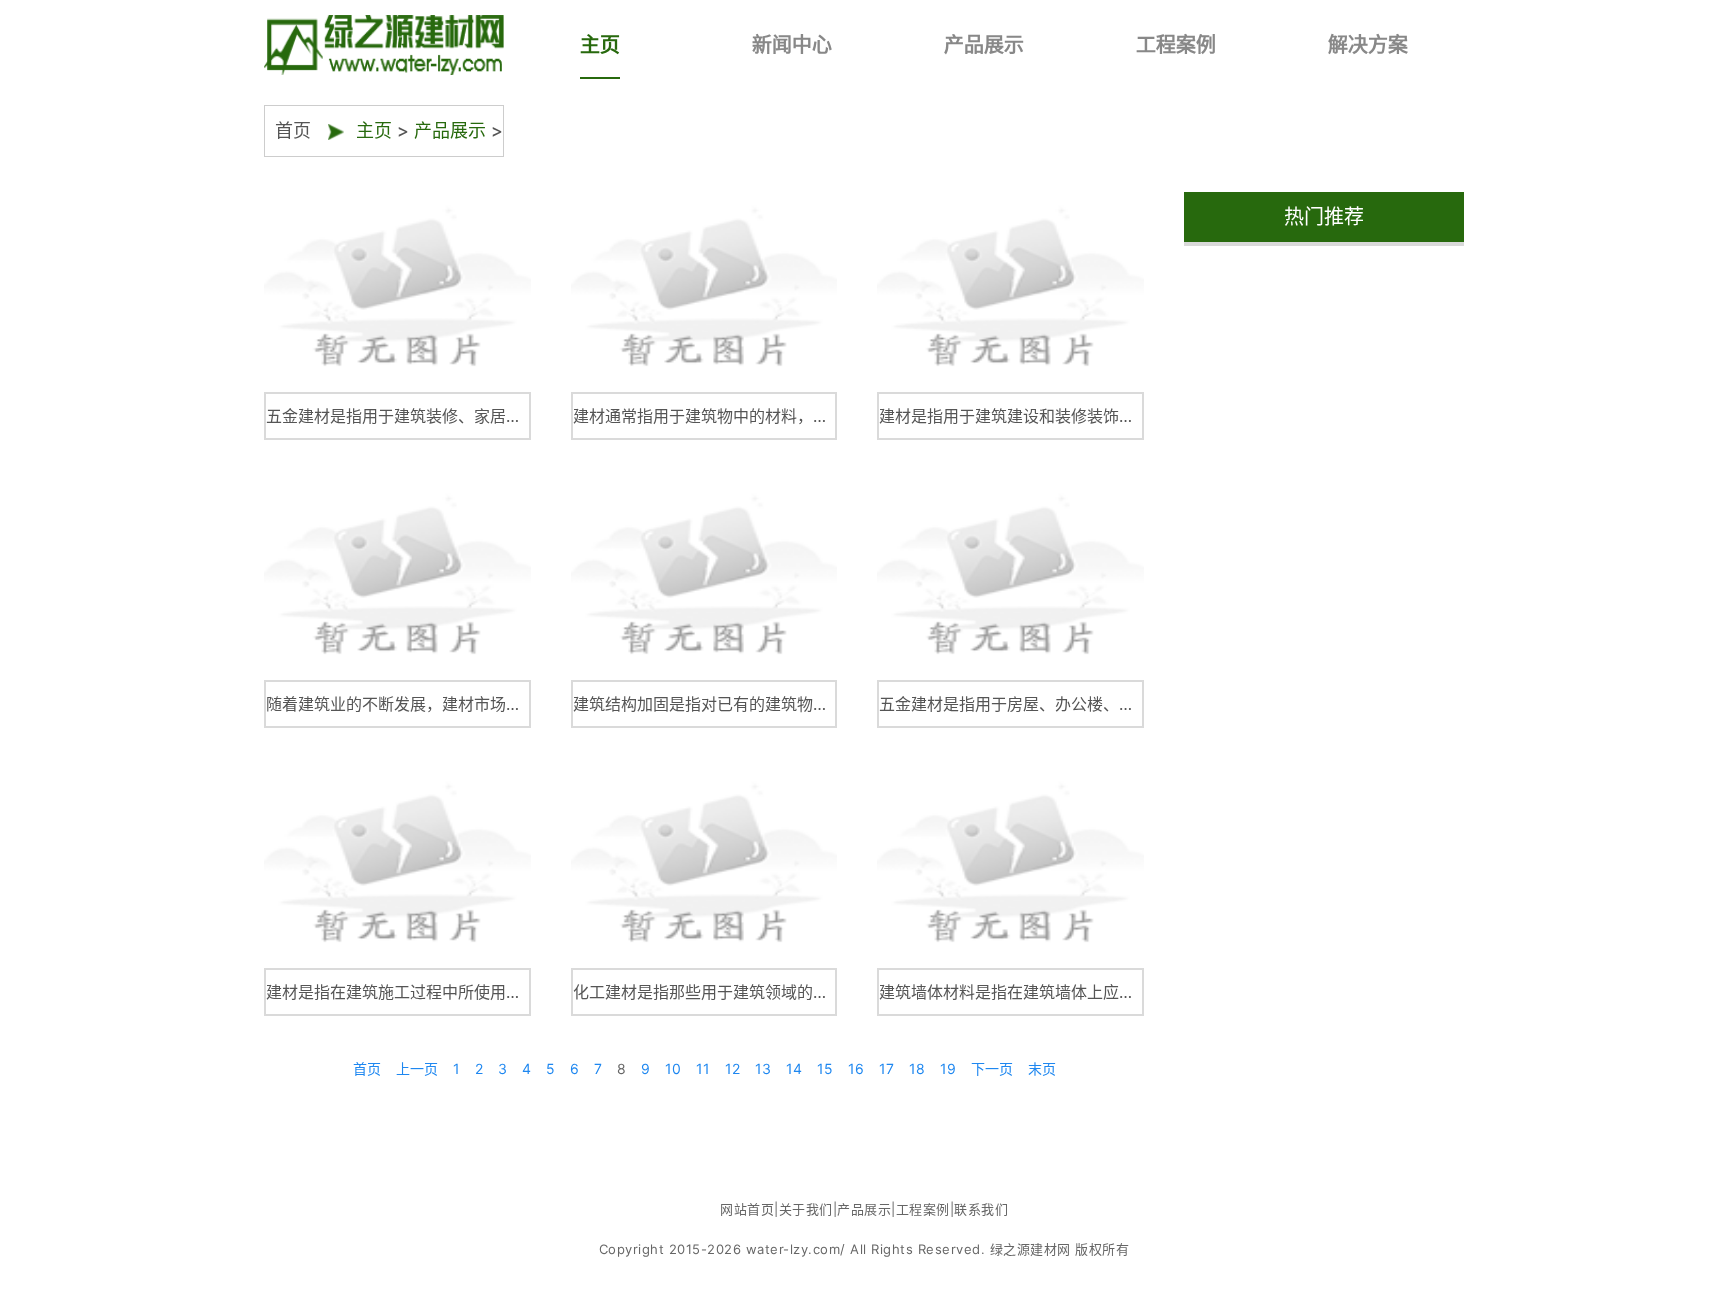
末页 (1042, 1068)
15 (825, 1068)
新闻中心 (792, 45)
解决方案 (1368, 45)
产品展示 (984, 45)
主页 (600, 45)
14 (794, 1068)
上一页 (417, 1068)
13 (763, 1068)
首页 (367, 1068)
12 (732, 1068)
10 (673, 1068)
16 (856, 1068)
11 (703, 1068)
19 (948, 1068)
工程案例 (1176, 45)
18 (917, 1068)
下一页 (992, 1068)
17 (886, 1068)
